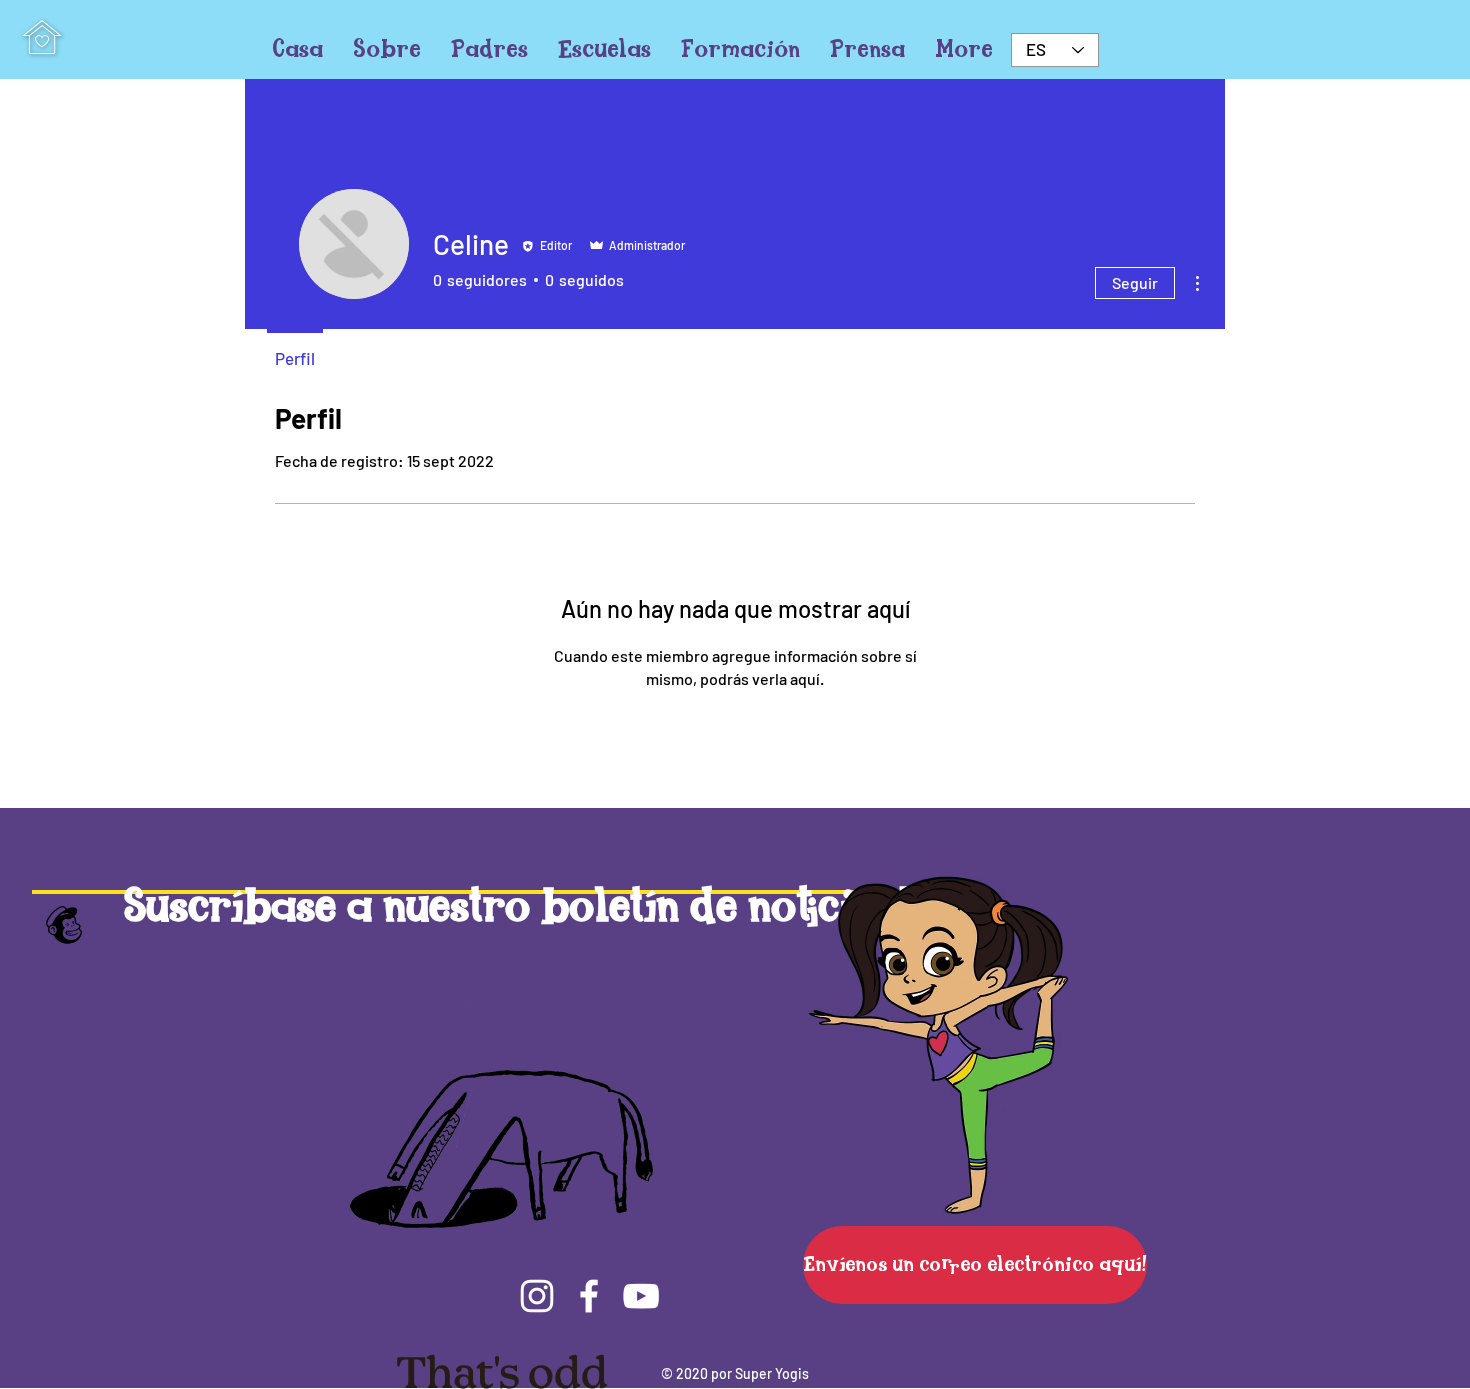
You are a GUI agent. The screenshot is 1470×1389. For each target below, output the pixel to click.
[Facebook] (589, 1296)
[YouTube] (641, 1296)
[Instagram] (537, 1296)
